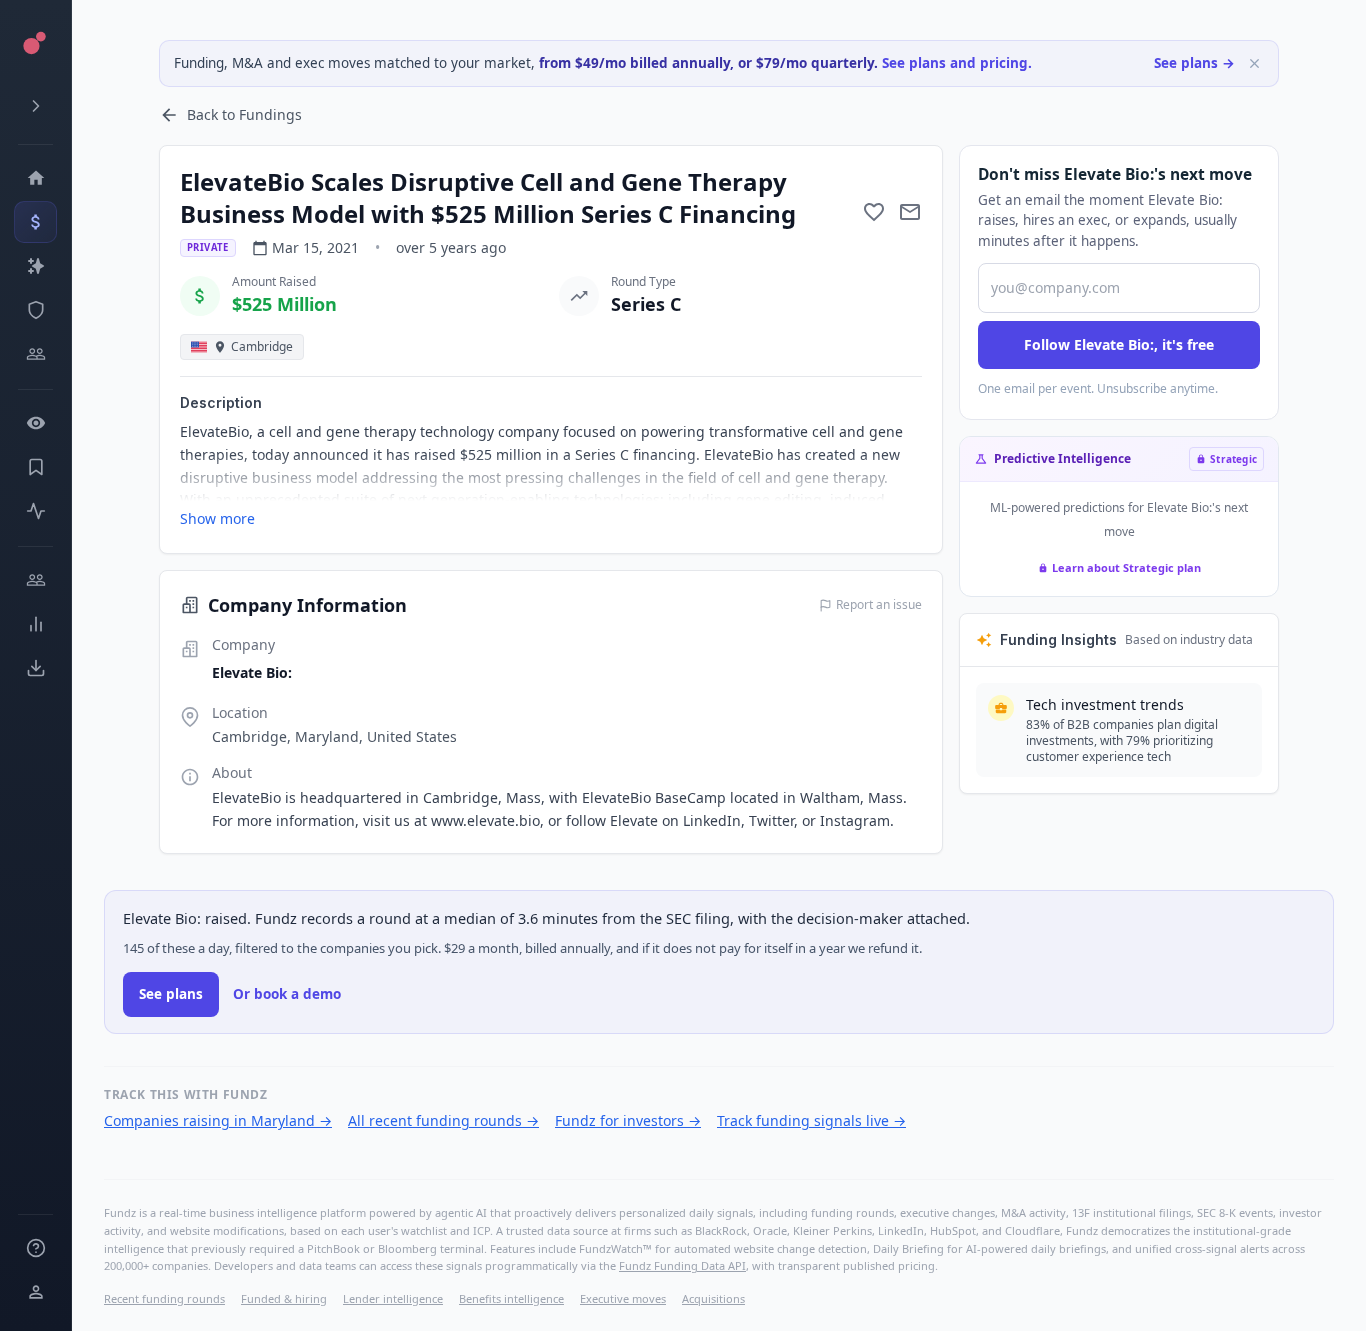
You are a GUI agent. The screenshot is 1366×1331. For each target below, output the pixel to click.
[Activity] (35, 511)
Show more (217, 518)
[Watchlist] (35, 423)
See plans (171, 994)
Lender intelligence (393, 1298)
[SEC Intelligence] (35, 310)
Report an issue (879, 605)
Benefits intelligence (511, 1298)
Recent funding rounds (164, 1298)
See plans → (1194, 63)
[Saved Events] (35, 467)
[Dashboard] (35, 178)
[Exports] (35, 668)
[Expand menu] (35, 106)
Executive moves (623, 1298)
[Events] (35, 222)
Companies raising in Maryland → (218, 1120)
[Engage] (35, 580)
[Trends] (35, 624)
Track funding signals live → (811, 1120)
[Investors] (35, 354)
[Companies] (35, 266)
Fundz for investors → (628, 1120)
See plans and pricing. (957, 63)
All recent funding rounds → (443, 1120)
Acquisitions (713, 1298)
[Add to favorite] (874, 212)
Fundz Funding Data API (682, 1265)
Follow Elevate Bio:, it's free (1119, 344)
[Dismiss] (1254, 63)
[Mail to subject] (910, 212)
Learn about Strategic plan (1126, 567)
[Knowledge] (35, 1248)
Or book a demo (287, 994)
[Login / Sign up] (35, 1292)
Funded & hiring (284, 1298)
